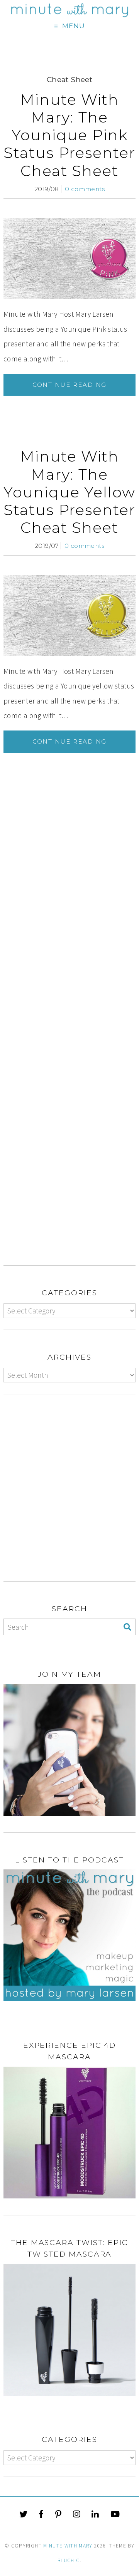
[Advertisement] (69, 887)
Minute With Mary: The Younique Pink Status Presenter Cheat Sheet (69, 135)
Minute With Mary (68, 2546)
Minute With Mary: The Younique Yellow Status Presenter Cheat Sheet (69, 492)
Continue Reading (69, 385)
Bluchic (69, 2560)
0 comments (85, 189)
